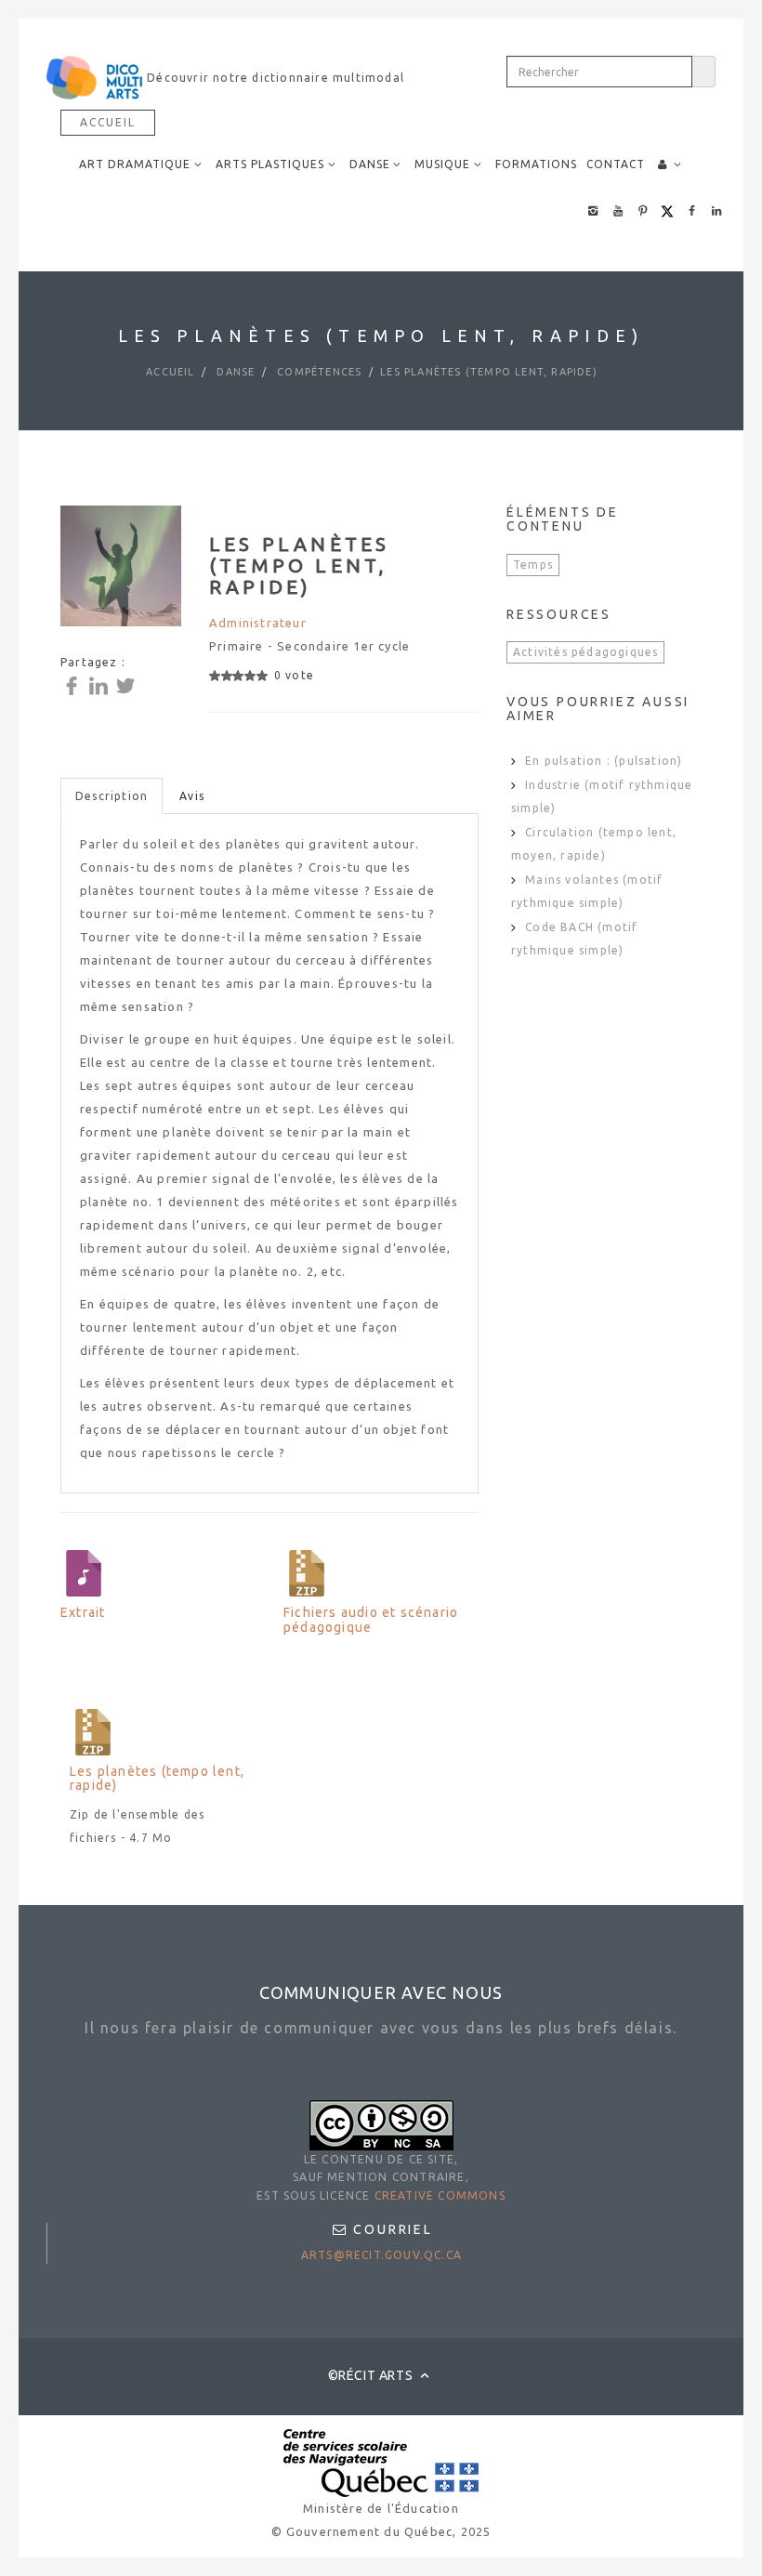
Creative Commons (440, 2195)
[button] (670, 164)
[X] (128, 684)
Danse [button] (370, 164)
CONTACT (616, 164)
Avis (192, 796)
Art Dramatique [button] (135, 164)
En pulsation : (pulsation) (604, 761)
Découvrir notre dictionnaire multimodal (274, 78)
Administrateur (258, 623)
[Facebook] (74, 684)
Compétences (317, 372)
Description (112, 796)
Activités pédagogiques (585, 652)
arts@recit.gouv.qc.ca (381, 2255)
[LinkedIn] (101, 684)
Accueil (108, 122)
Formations (536, 164)
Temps (533, 565)
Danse (234, 372)
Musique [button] (442, 164)
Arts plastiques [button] (270, 164)
